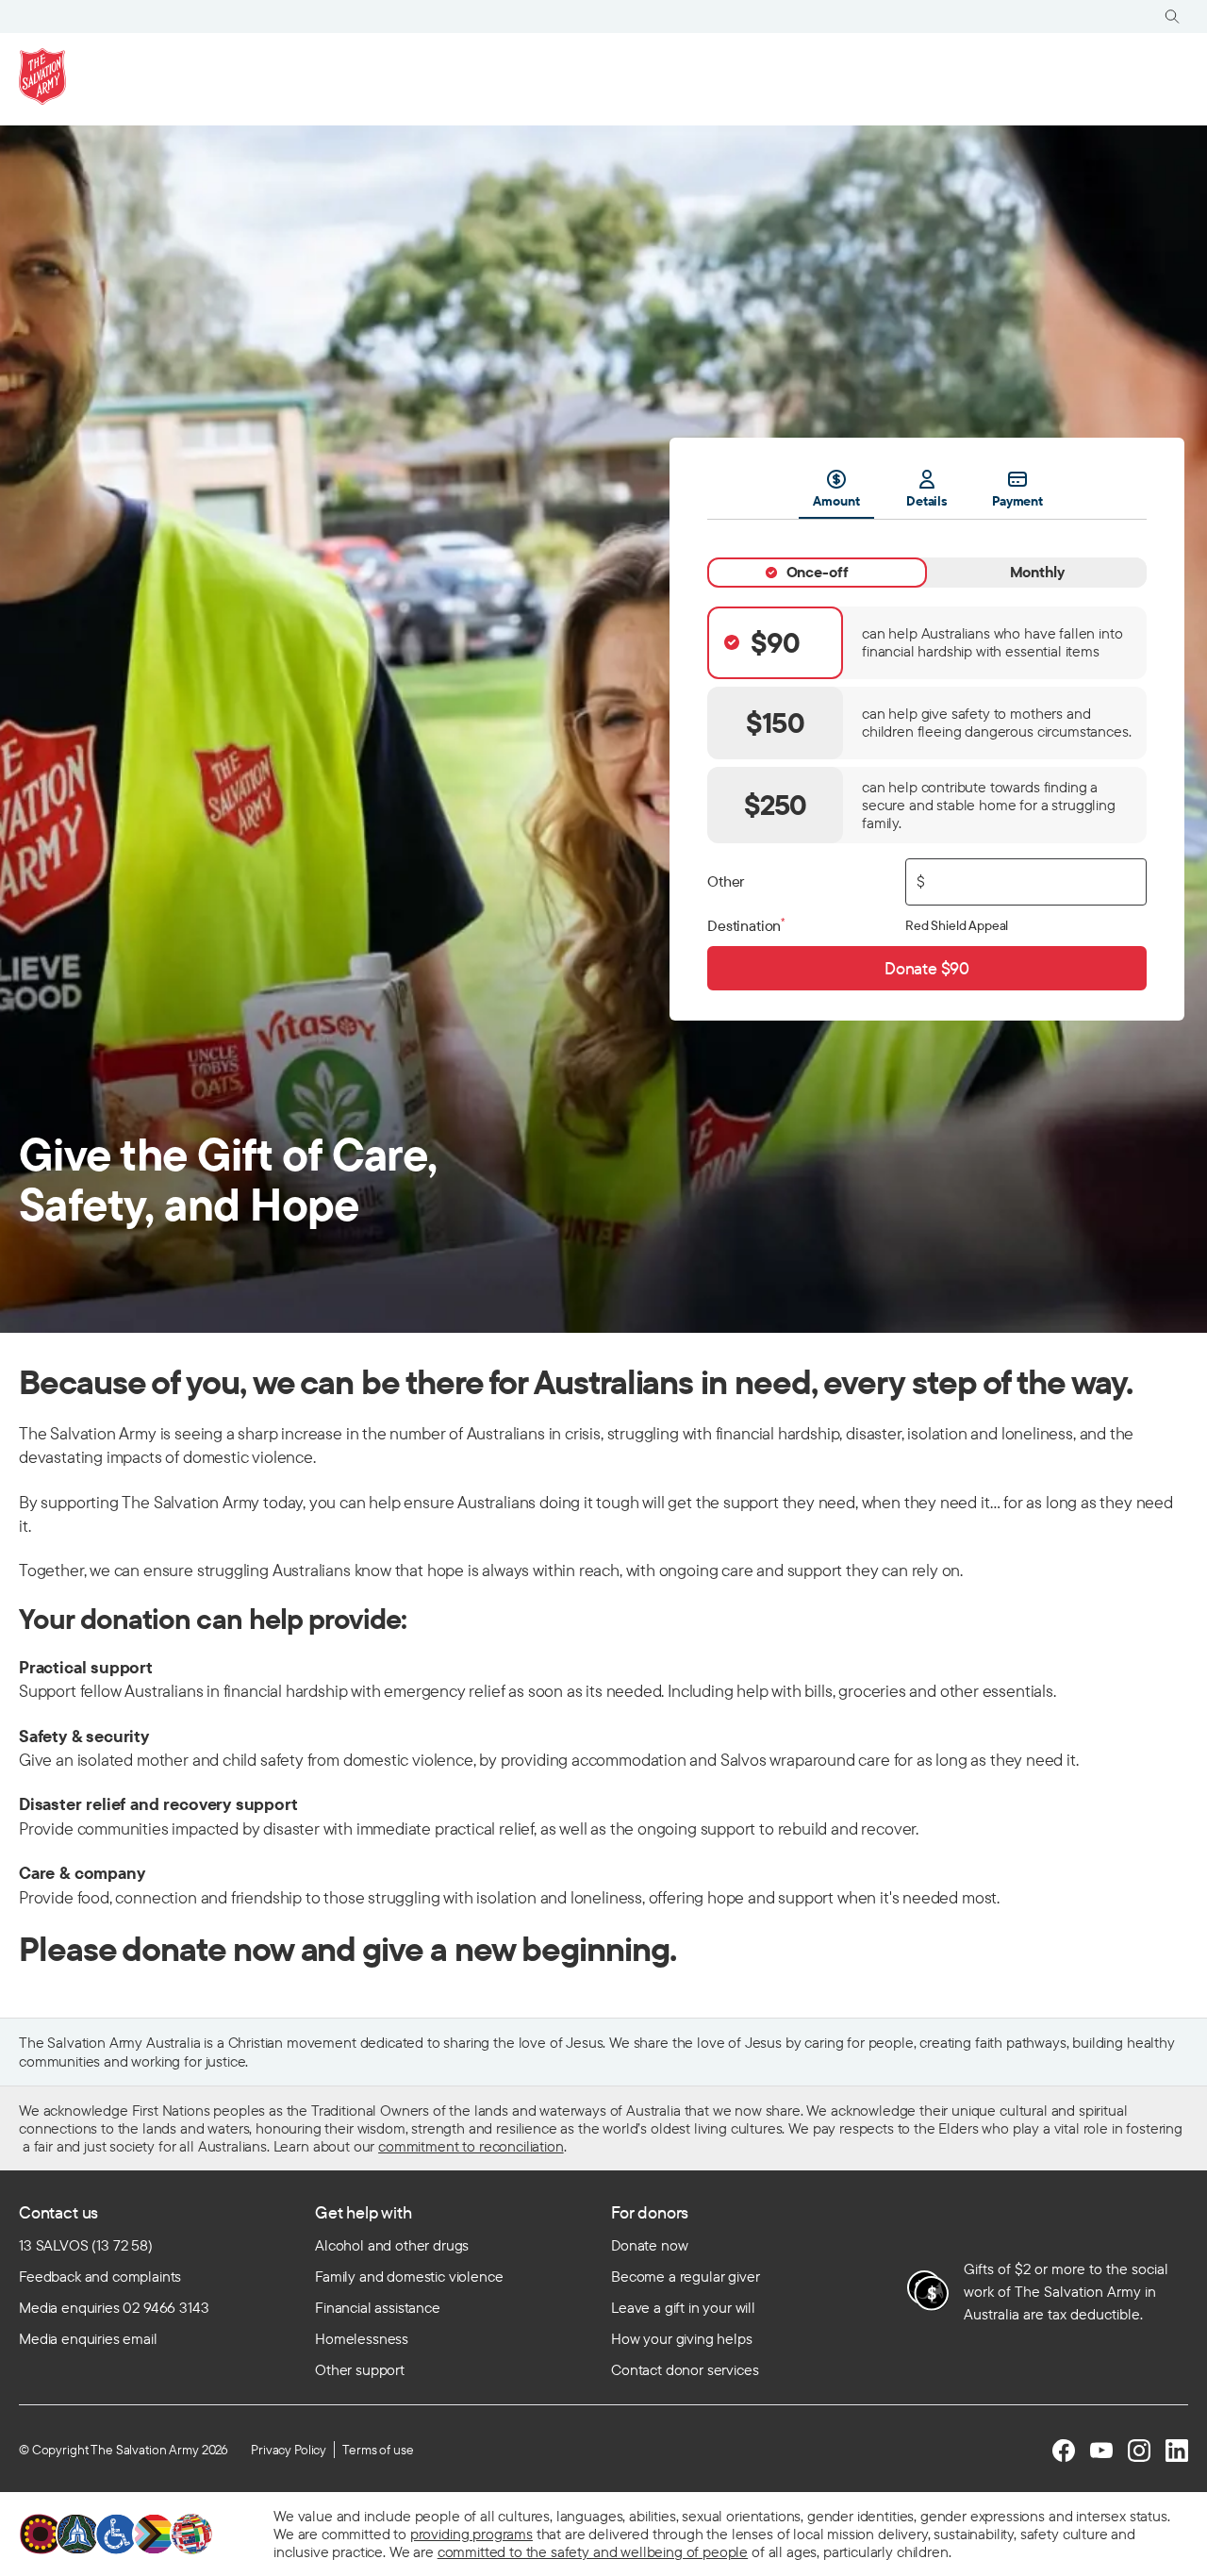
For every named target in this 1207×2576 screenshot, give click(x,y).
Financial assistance (378, 2307)
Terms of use (378, 2450)
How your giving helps (682, 2338)
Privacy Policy (289, 2450)
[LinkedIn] (1177, 2451)
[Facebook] (1064, 2451)
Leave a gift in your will (683, 2307)
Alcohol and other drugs (392, 2245)
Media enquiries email (88, 2338)
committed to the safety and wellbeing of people (593, 2551)
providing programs (471, 2534)
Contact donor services (685, 2369)
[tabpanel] (927, 755)
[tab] (817, 573)
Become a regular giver (685, 2276)
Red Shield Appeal (957, 925)
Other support (360, 2369)
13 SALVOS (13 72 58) (86, 2245)
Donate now (649, 2245)
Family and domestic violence (409, 2276)
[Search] (1172, 17)
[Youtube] (1101, 2451)
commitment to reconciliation (471, 2146)
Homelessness (362, 2338)
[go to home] (42, 76)
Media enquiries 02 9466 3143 (114, 2307)
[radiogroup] (927, 725)
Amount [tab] (836, 501)
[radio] (927, 643)
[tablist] (927, 494)
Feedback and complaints (100, 2276)
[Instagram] (1139, 2451)
